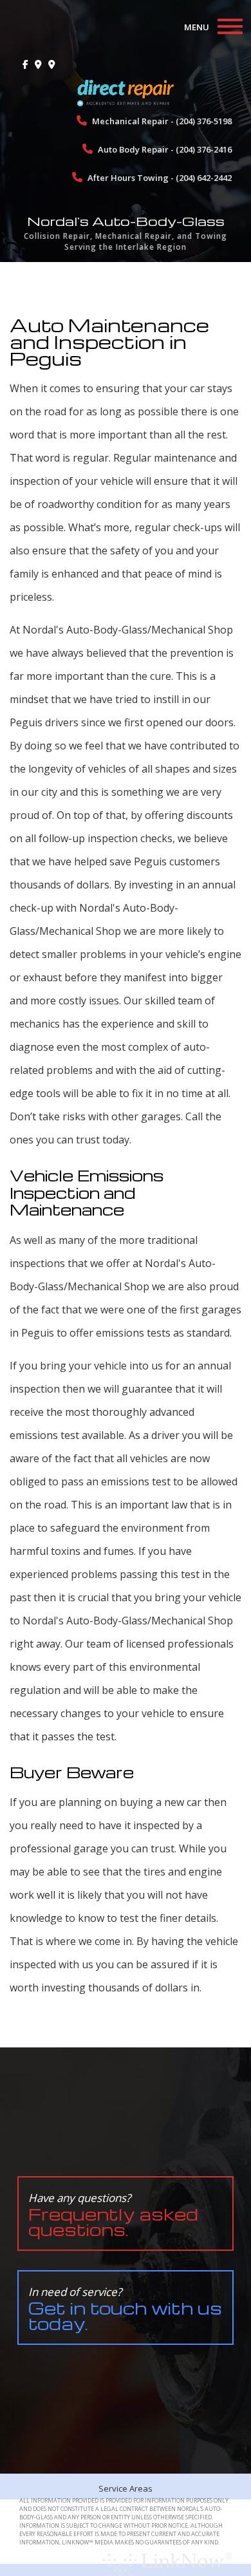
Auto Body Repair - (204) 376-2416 (164, 149)
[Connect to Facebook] (25, 64)
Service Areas (126, 2488)
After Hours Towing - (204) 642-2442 (159, 178)
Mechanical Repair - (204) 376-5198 (161, 121)
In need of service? (125, 2309)
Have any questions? (113, 2215)
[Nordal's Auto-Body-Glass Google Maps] (38, 64)
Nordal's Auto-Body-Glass (126, 221)
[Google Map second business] (52, 64)
